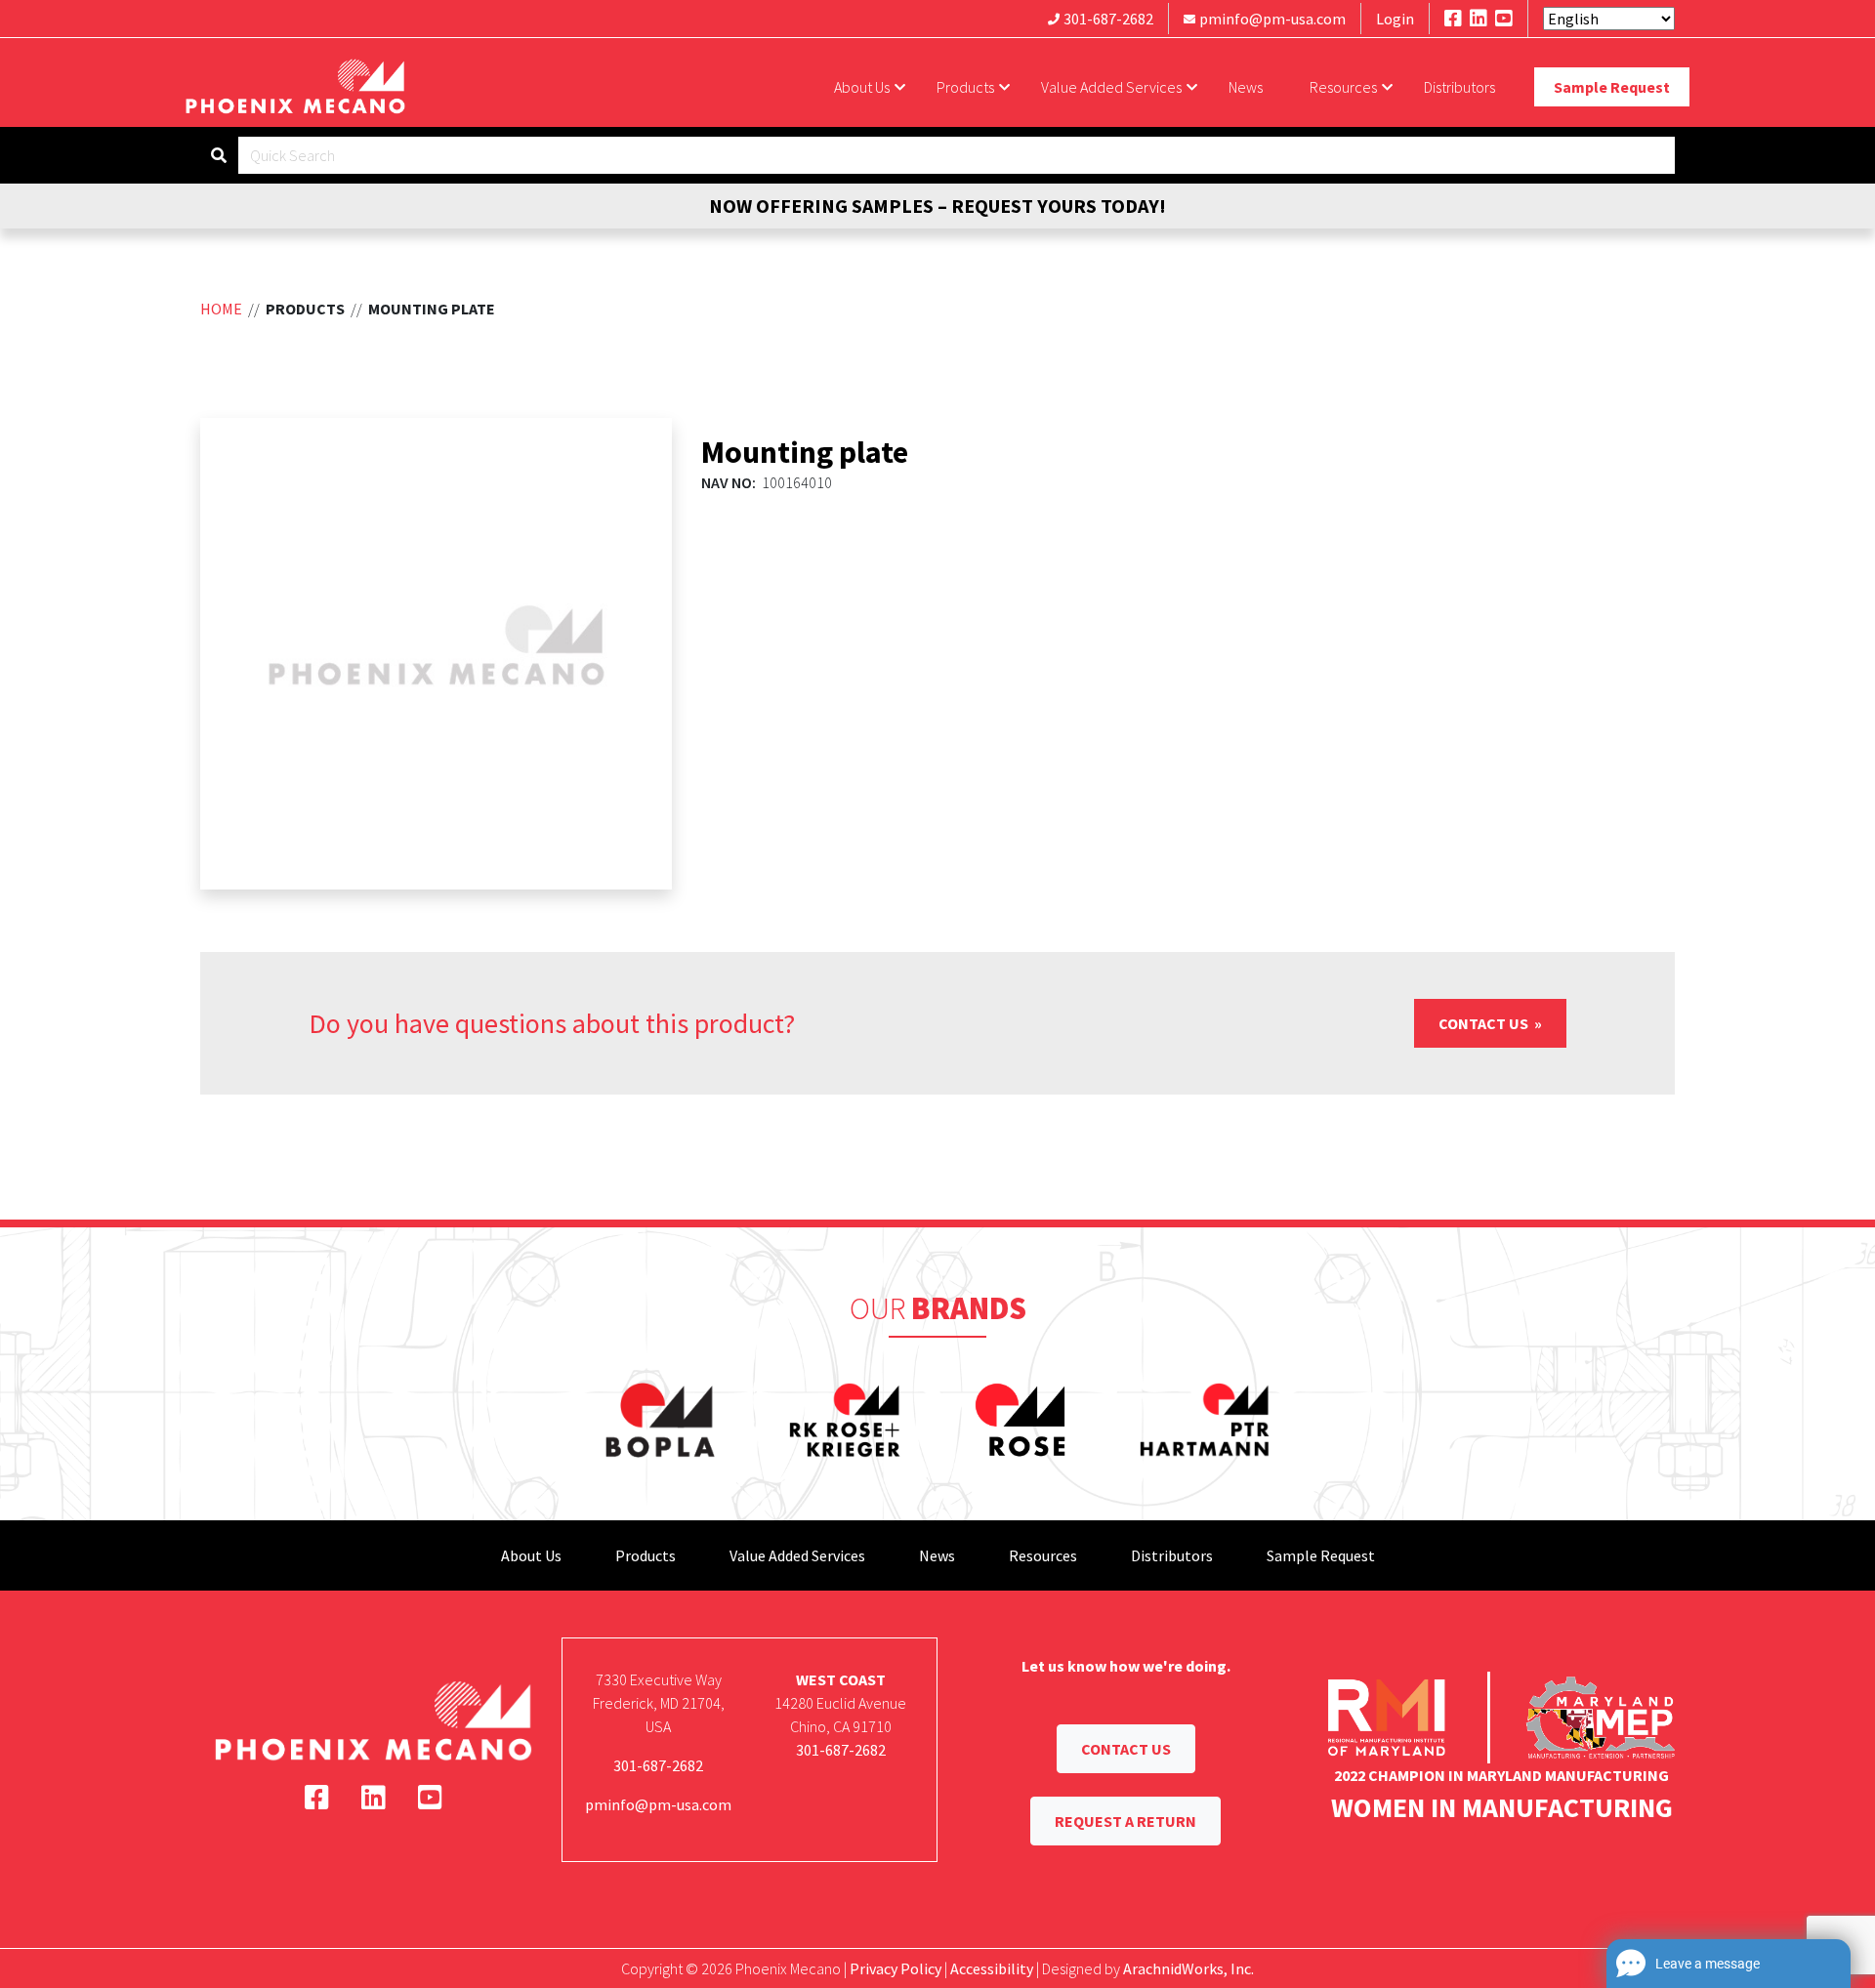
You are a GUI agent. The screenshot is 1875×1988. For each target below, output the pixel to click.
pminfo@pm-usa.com (1272, 19)
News (1246, 87)
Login (1395, 19)
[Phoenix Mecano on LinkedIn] (1479, 18)
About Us (862, 87)
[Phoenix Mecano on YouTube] (1504, 18)
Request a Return (1125, 1821)
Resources (1343, 87)
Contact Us (1485, 1023)
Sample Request (1612, 87)
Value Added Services (1111, 87)
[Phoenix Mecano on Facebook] (1453, 18)
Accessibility (992, 1968)
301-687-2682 (1108, 19)
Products (965, 87)
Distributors (1459, 87)
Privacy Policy (896, 1968)
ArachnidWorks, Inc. (1188, 1968)
